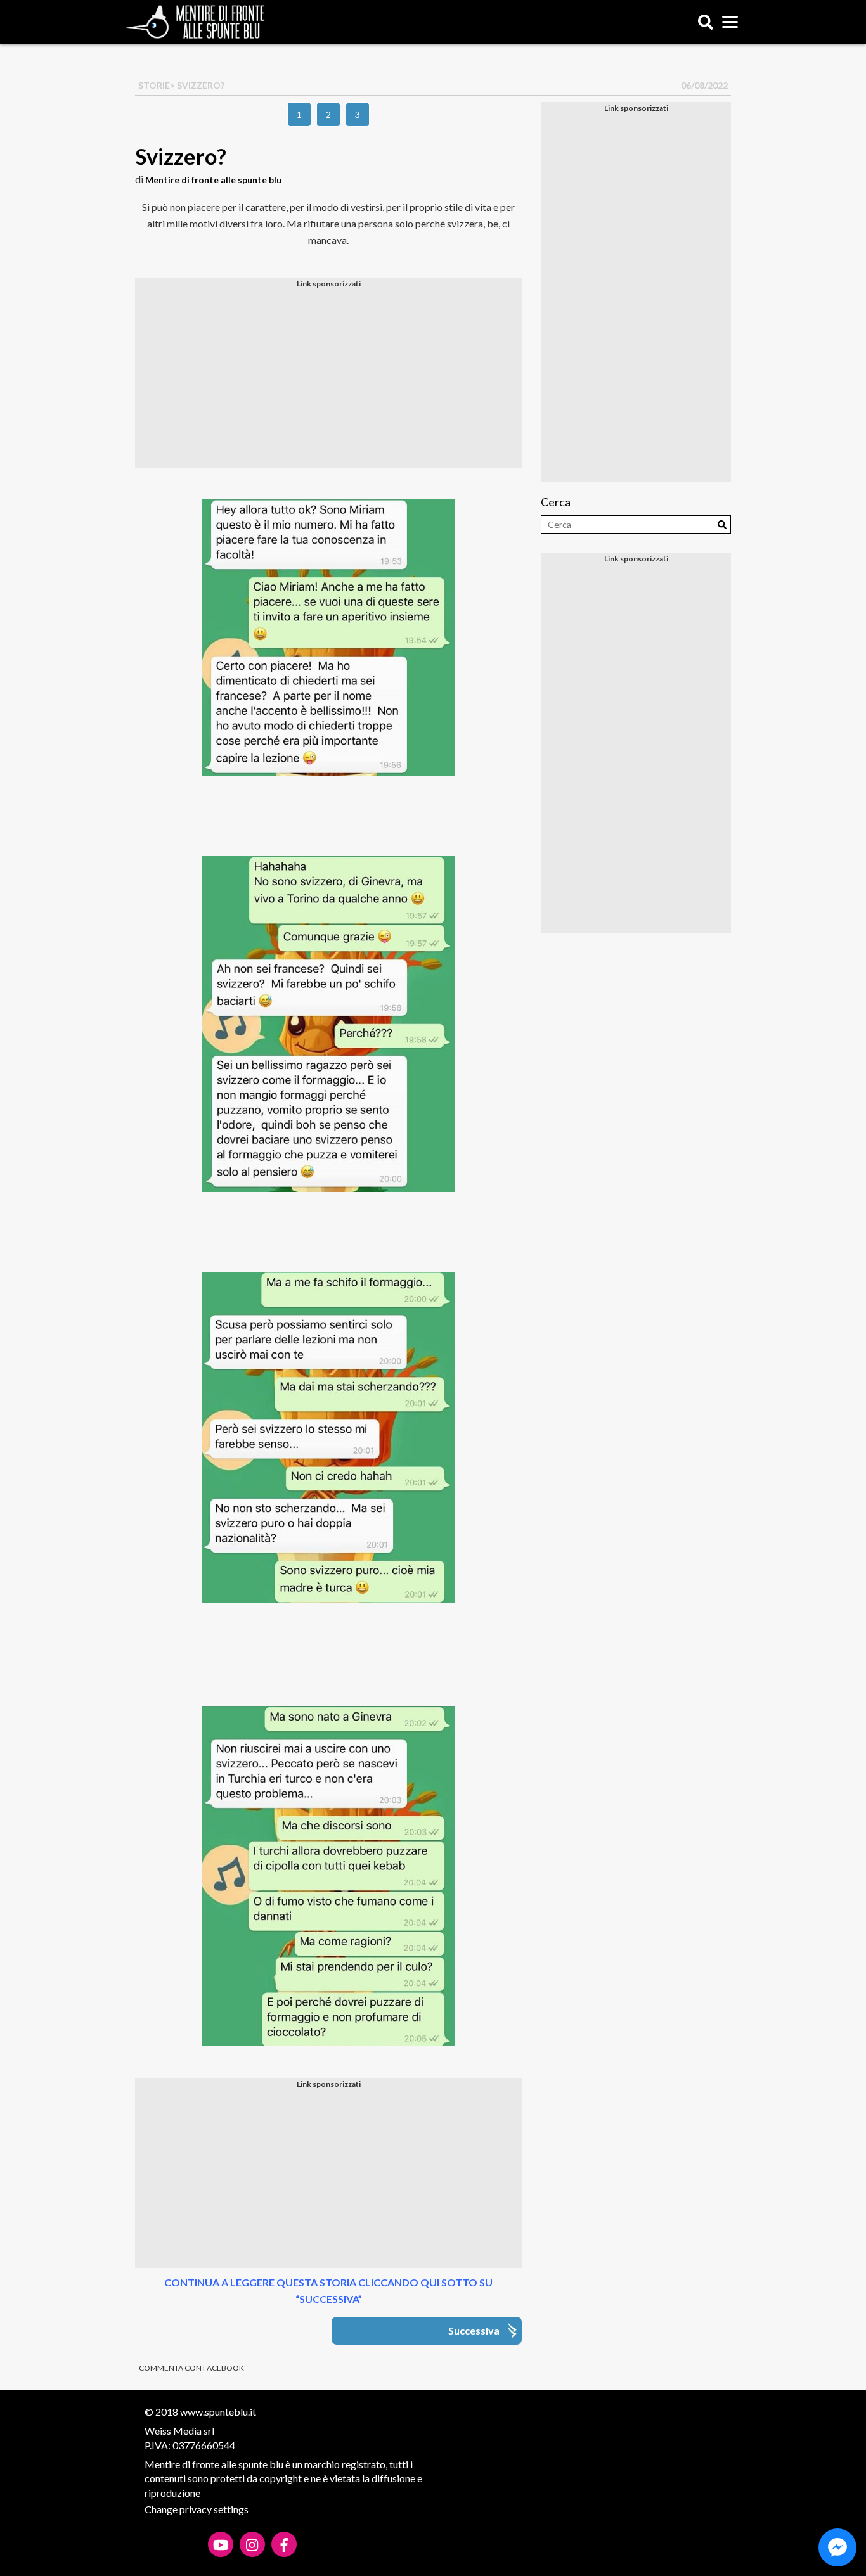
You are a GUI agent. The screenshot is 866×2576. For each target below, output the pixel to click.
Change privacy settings (197, 2509)
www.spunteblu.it (218, 2412)
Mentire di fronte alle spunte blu (213, 180)
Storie (154, 85)
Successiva (474, 2330)
